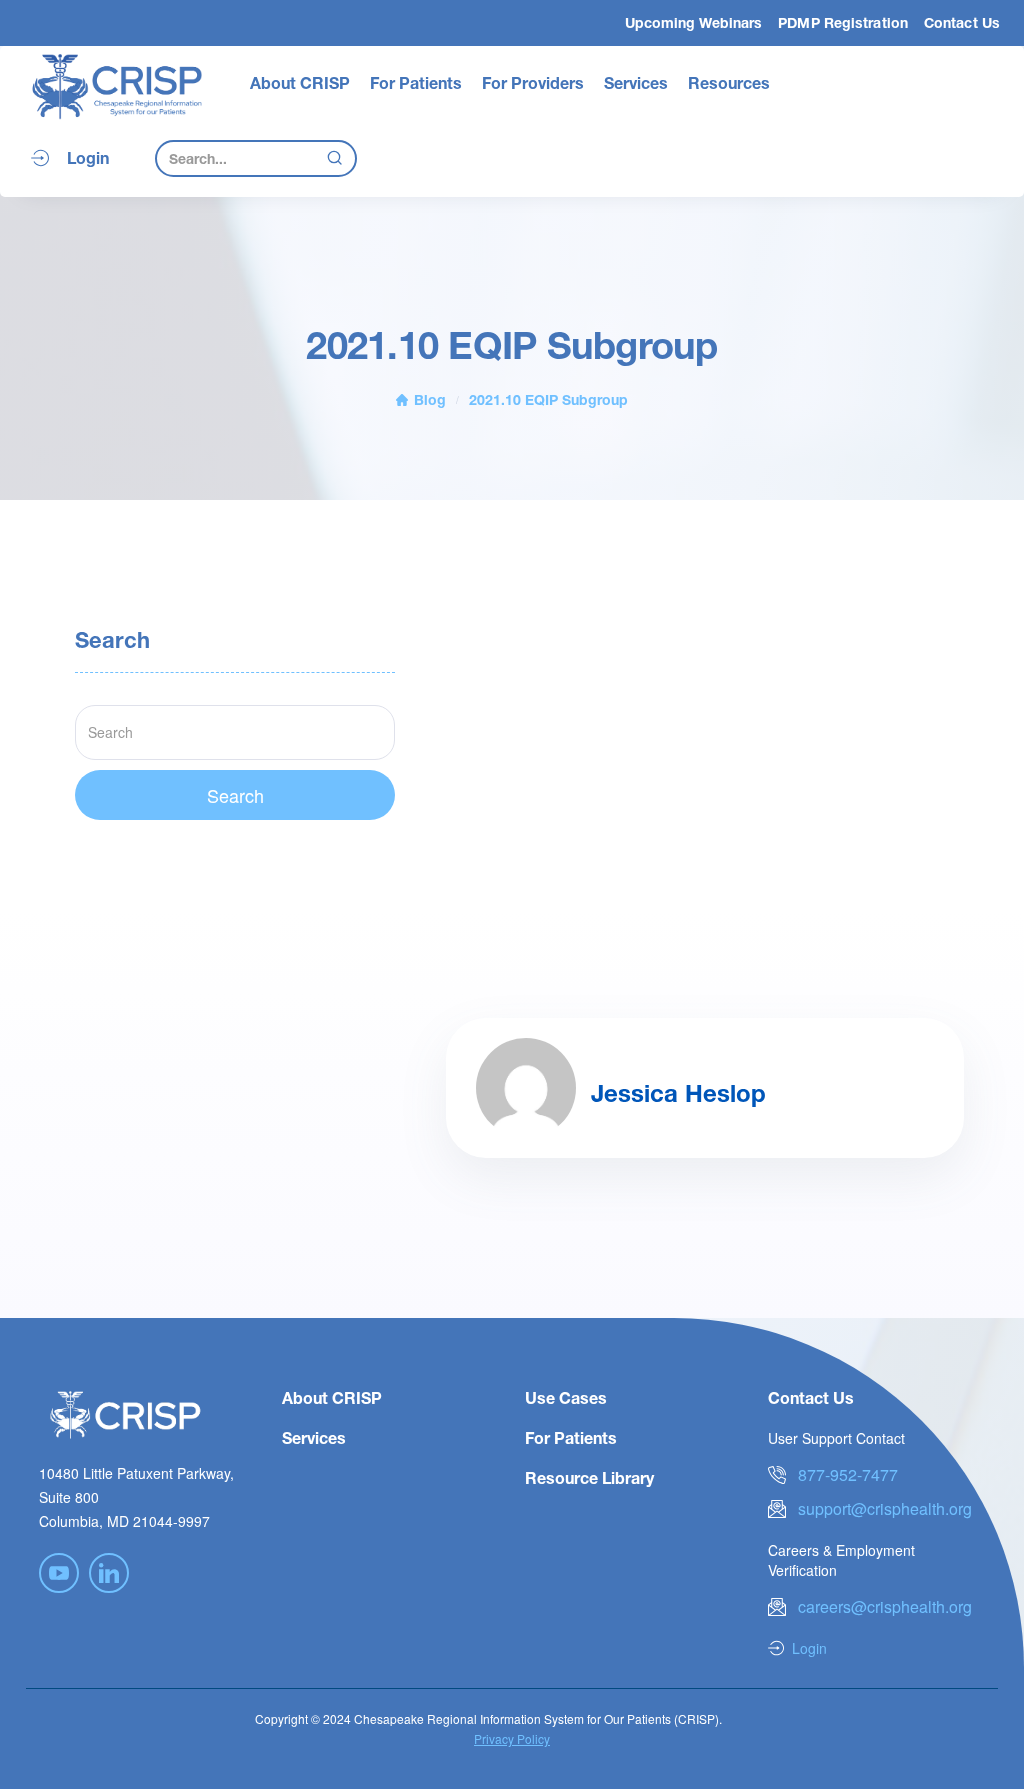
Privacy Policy (512, 1738)
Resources (729, 82)
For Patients (416, 82)
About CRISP (300, 82)
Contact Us (962, 22)
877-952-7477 (848, 1474)
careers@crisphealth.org (885, 1606)
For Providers (533, 82)
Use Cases (566, 1397)
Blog (430, 399)
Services (636, 82)
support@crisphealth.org (885, 1508)
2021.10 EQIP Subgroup (548, 399)
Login (88, 158)
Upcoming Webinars (694, 22)
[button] (300, 83)
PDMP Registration (843, 22)
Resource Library (589, 1477)
